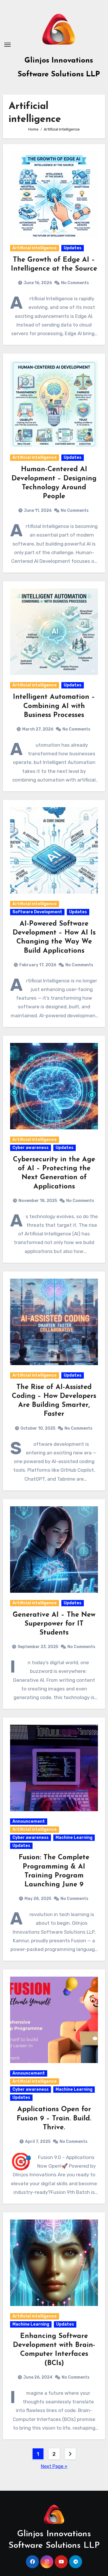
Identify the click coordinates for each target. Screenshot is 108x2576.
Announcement (29, 1821)
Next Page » (54, 2466)
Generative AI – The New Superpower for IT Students (54, 1624)
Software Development (37, 912)
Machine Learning (74, 1838)
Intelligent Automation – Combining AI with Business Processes (54, 706)
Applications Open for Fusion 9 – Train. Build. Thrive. (54, 2118)
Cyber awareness (31, 1148)
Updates (73, 248)
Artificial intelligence (35, 248)
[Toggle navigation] (7, 45)
